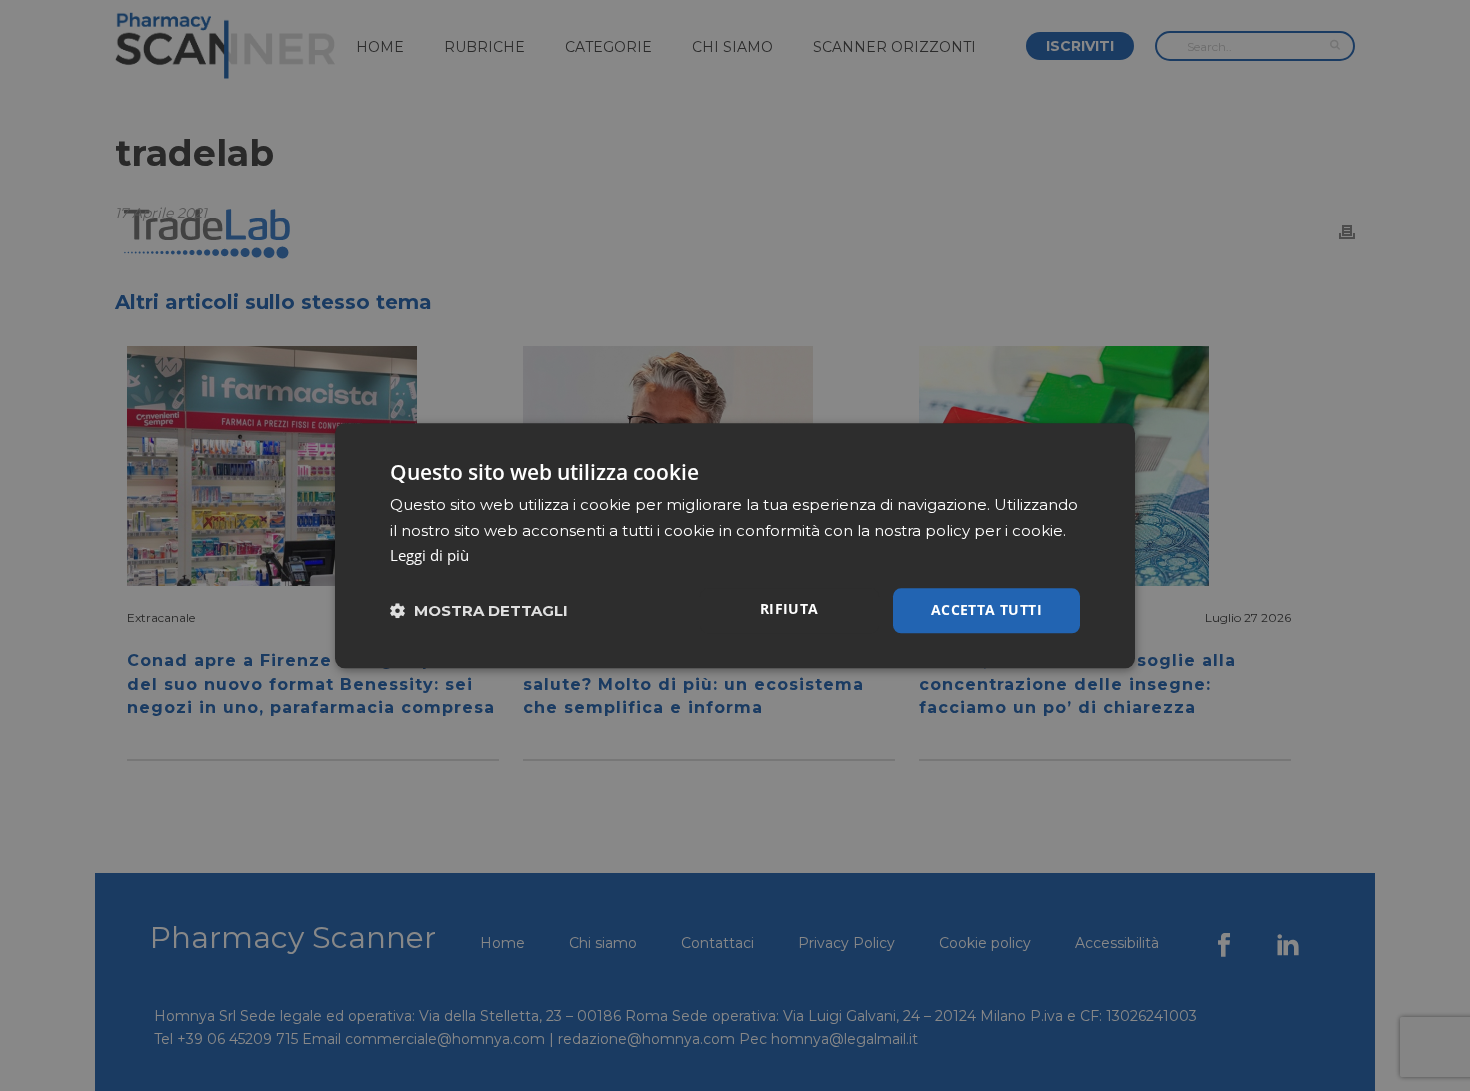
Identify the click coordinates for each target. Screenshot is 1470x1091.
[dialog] (735, 545)
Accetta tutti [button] (986, 609)
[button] (479, 610)
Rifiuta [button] (789, 608)
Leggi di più (429, 556)
